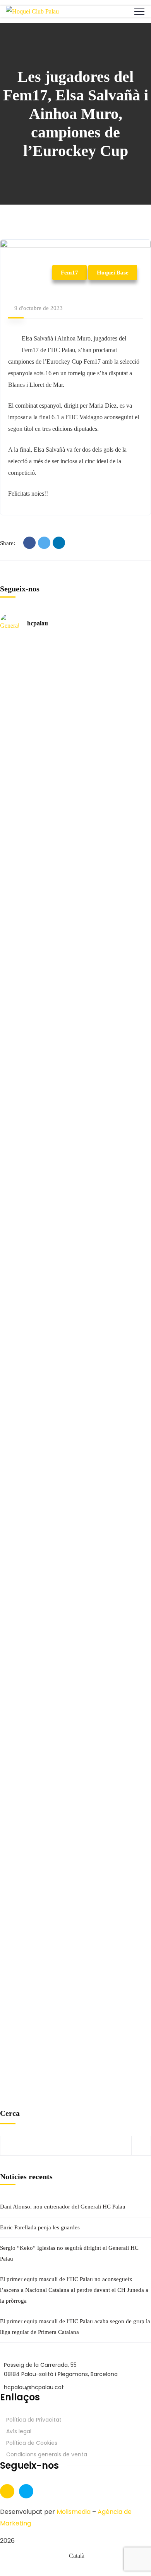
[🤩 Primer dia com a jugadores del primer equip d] (11, 1245)
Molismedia (74, 2512)
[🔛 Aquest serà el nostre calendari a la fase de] (88, 791)
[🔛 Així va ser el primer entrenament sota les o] (88, 1015)
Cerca (10, 2113)
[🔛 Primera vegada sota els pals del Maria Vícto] (11, 1021)
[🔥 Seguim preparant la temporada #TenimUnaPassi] (11, 675)
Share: (8, 543)
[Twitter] (44, 543)
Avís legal (19, 2431)
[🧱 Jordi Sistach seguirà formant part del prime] (11, 1930)
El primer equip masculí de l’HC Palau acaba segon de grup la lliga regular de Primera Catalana (75, 2327)
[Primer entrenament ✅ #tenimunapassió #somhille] (88, 1126)
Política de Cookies (32, 2443)
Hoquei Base (113, 273)
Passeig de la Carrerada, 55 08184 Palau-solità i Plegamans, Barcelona (61, 2369)
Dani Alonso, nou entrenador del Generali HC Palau (63, 2207)
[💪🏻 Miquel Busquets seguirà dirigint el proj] (11, 1567)
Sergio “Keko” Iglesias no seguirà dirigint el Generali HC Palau (69, 2253)
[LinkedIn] (59, 543)
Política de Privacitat (34, 2420)
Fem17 (69, 273)
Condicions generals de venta (47, 2454)
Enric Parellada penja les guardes (40, 2227)
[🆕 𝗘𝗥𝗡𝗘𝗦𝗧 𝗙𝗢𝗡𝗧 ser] (88, 1584)
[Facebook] (29, 543)
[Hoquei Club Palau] (32, 11)
